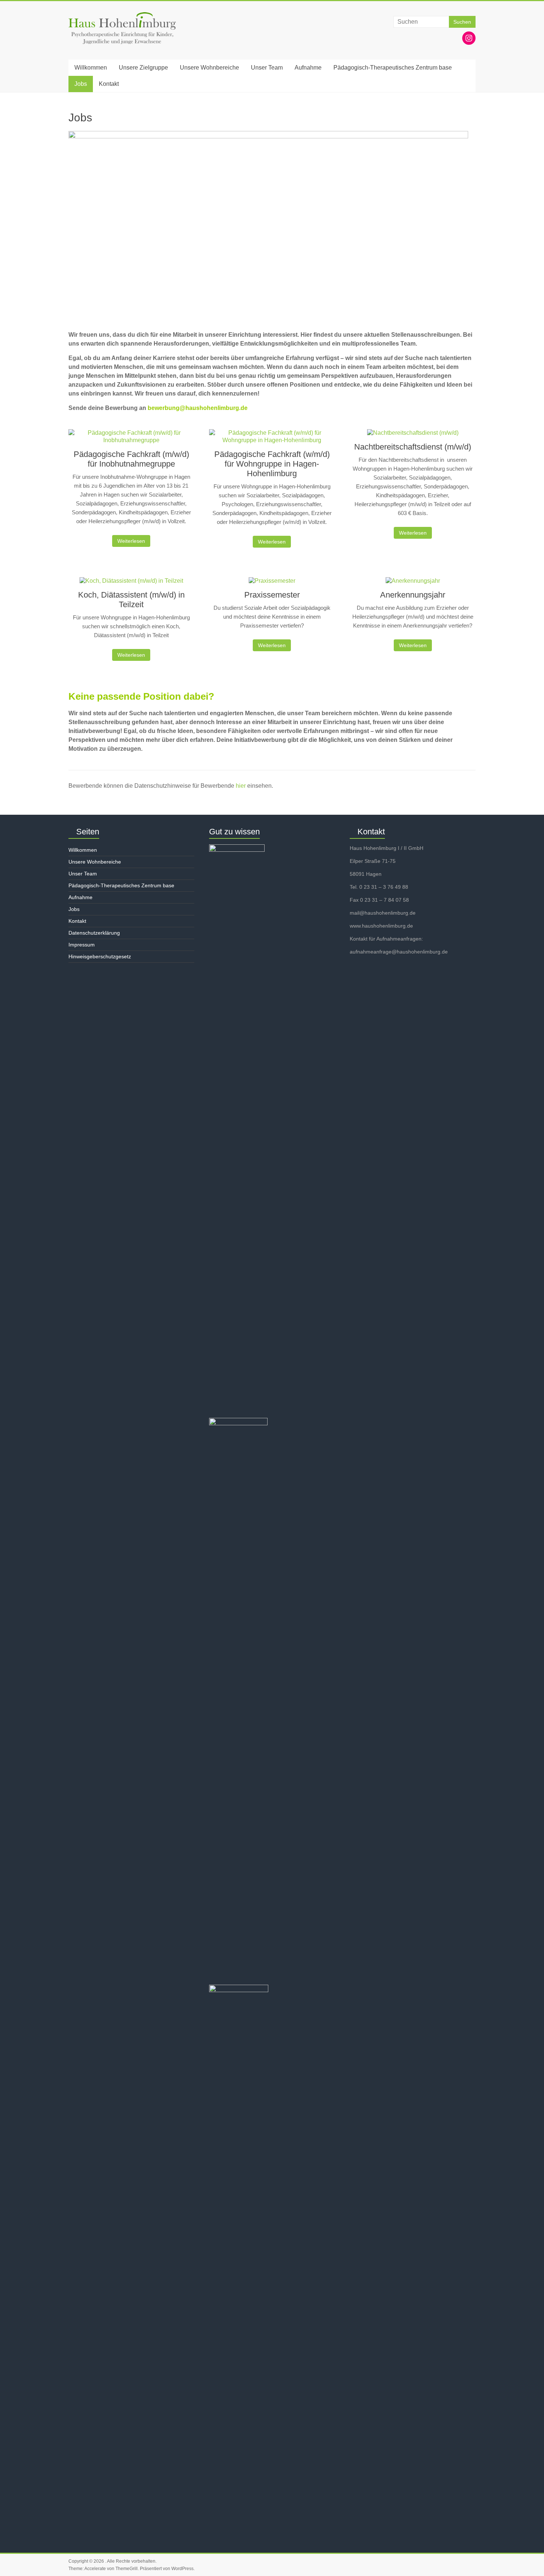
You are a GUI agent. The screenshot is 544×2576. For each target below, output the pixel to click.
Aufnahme (308, 68)
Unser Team (267, 68)
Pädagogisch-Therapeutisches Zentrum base (393, 68)
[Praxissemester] (272, 584)
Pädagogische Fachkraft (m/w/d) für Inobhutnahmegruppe (131, 459)
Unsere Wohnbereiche (209, 68)
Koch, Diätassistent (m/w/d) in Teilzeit (131, 600)
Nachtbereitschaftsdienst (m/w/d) (413, 447)
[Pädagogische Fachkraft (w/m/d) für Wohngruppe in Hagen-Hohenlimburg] (272, 439)
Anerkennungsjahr (413, 595)
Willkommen (91, 68)
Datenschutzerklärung (94, 933)
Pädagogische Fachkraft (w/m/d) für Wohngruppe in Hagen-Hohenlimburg (272, 464)
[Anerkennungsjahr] (413, 584)
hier (241, 786)
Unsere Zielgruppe (143, 68)
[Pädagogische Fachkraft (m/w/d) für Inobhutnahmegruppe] (131, 439)
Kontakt (109, 84)
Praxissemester (272, 595)
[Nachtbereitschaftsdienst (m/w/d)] (413, 436)
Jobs (81, 84)
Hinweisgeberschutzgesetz (100, 956)
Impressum (82, 945)
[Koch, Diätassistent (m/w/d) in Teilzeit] (131, 584)
